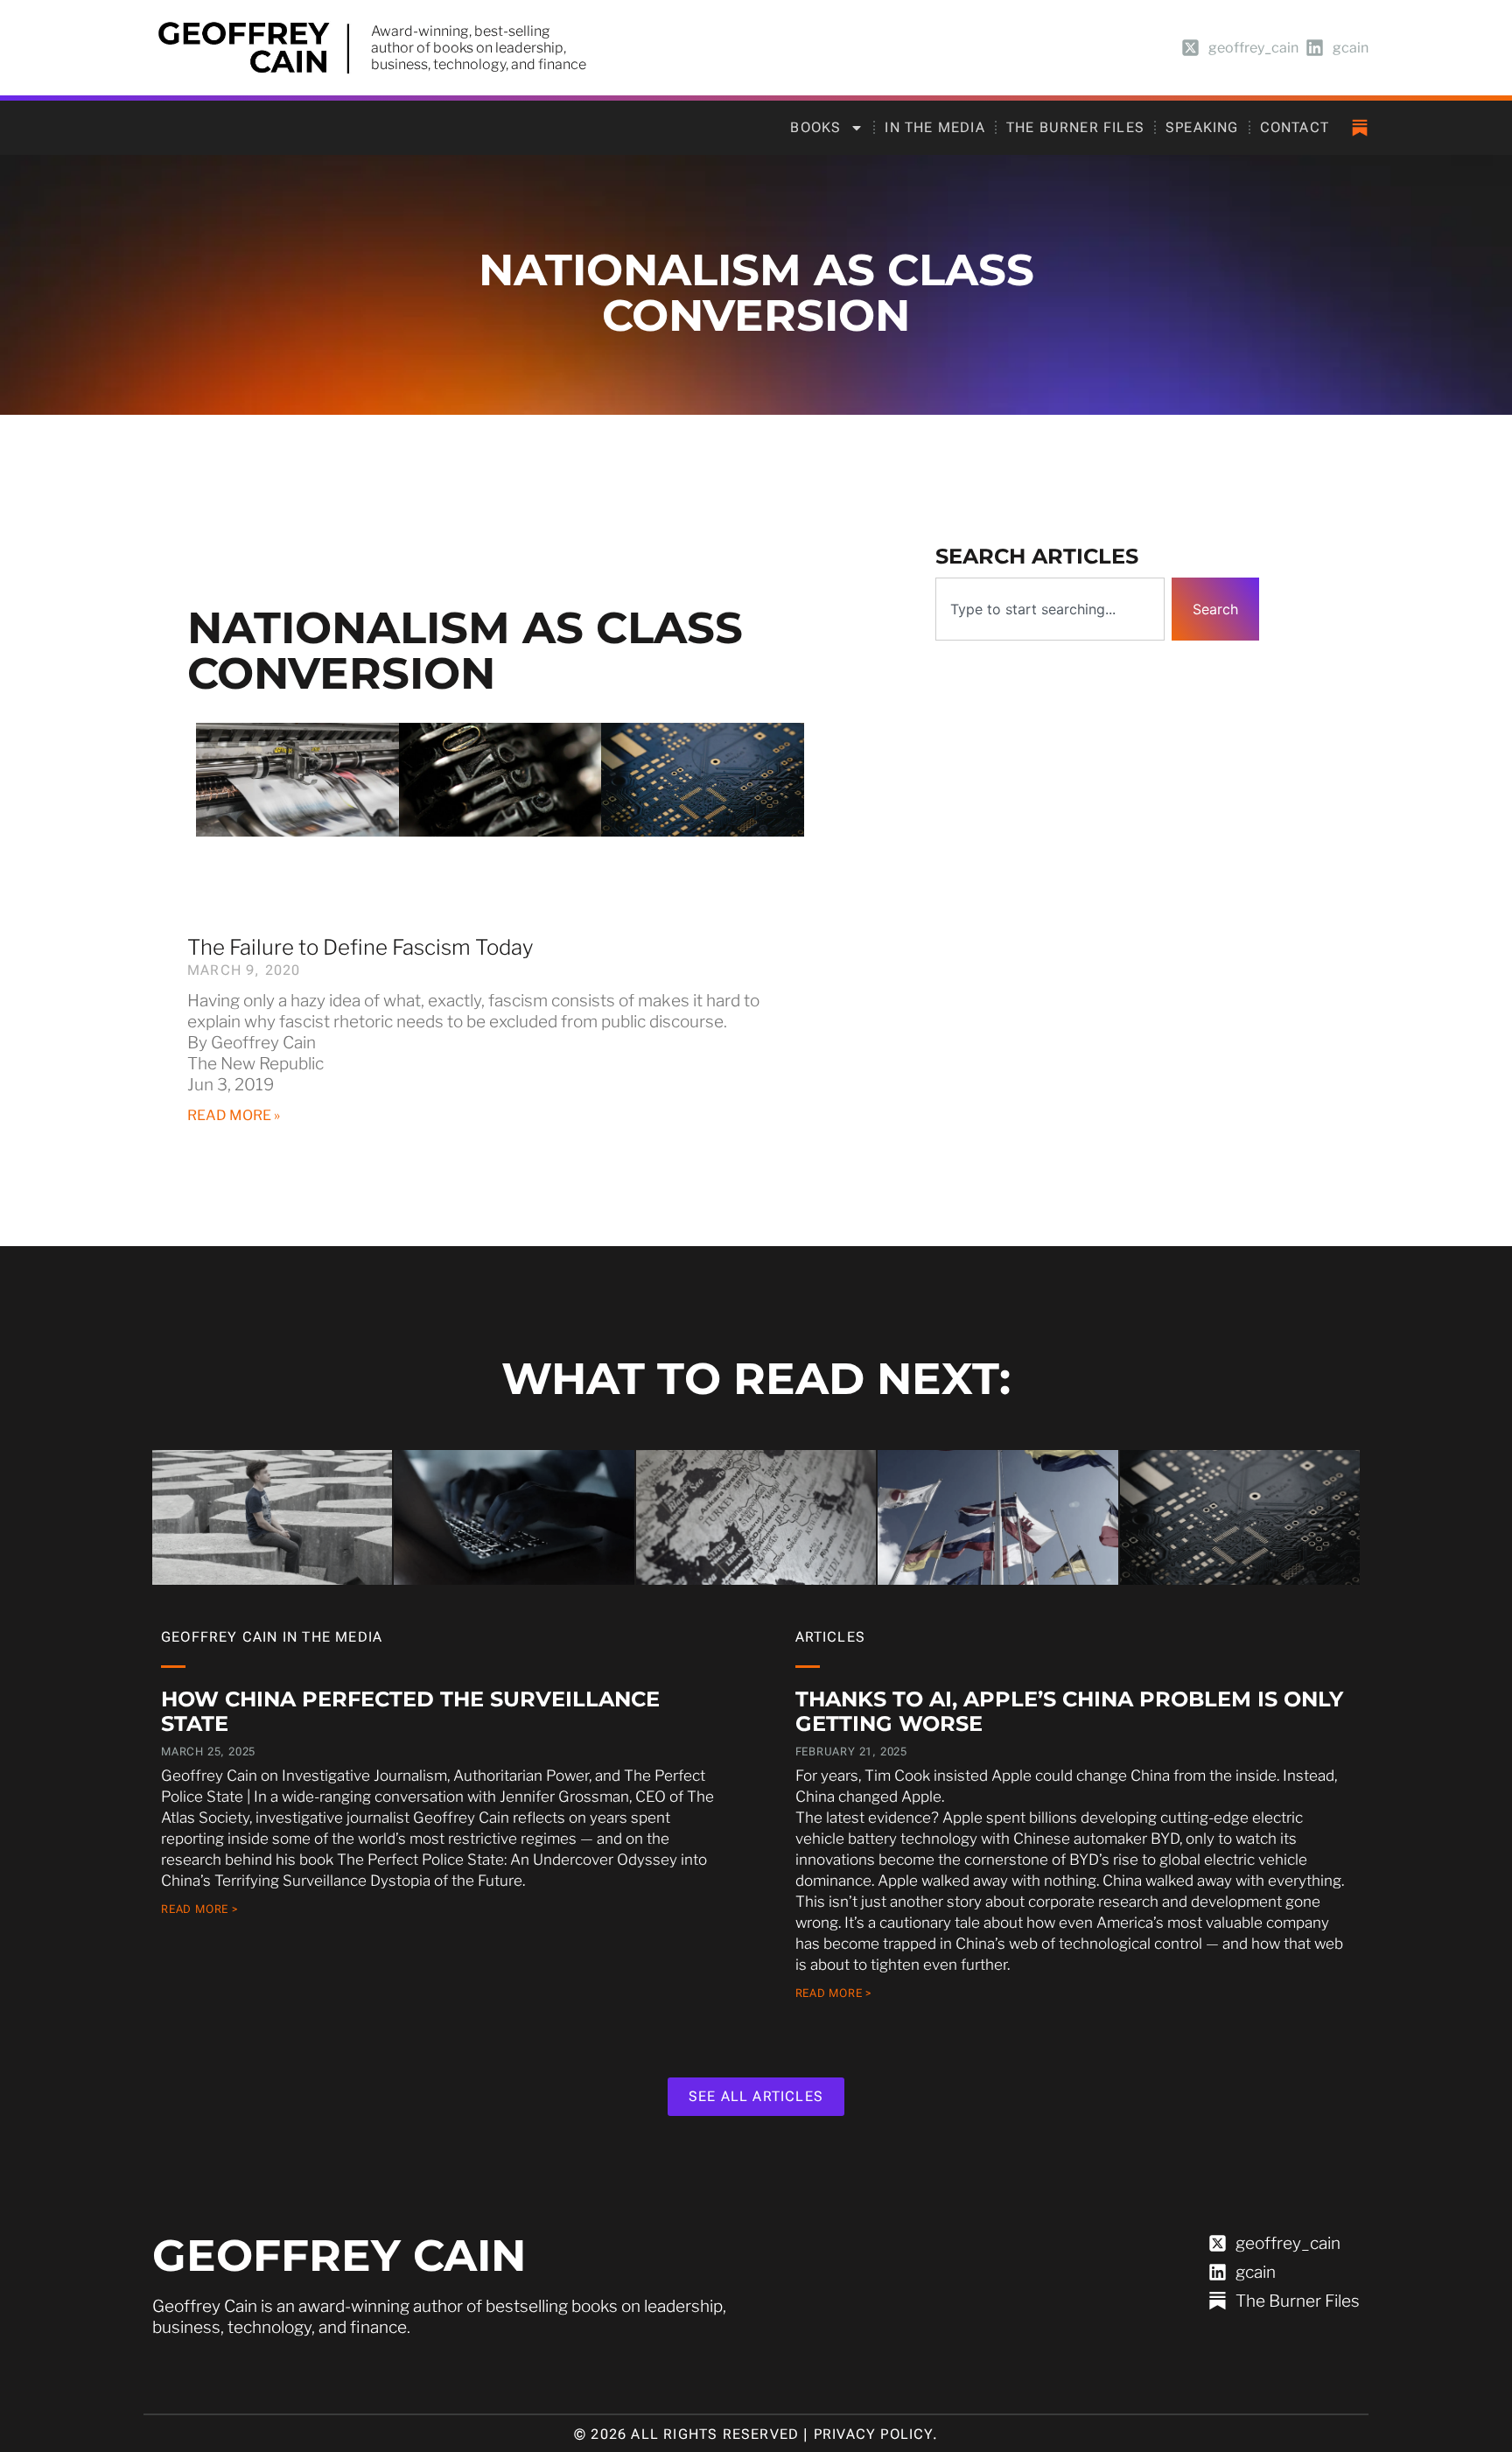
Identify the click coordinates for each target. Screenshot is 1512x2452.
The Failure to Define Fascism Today (360, 947)
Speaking (1202, 127)
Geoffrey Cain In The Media (272, 1637)
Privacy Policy (873, 2434)
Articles (831, 1637)
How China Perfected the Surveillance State (410, 1711)
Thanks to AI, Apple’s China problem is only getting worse (1069, 1711)
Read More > (200, 1909)
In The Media (934, 127)
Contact (1295, 127)
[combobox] (1050, 609)
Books (815, 127)
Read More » (234, 1115)
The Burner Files (1075, 127)
